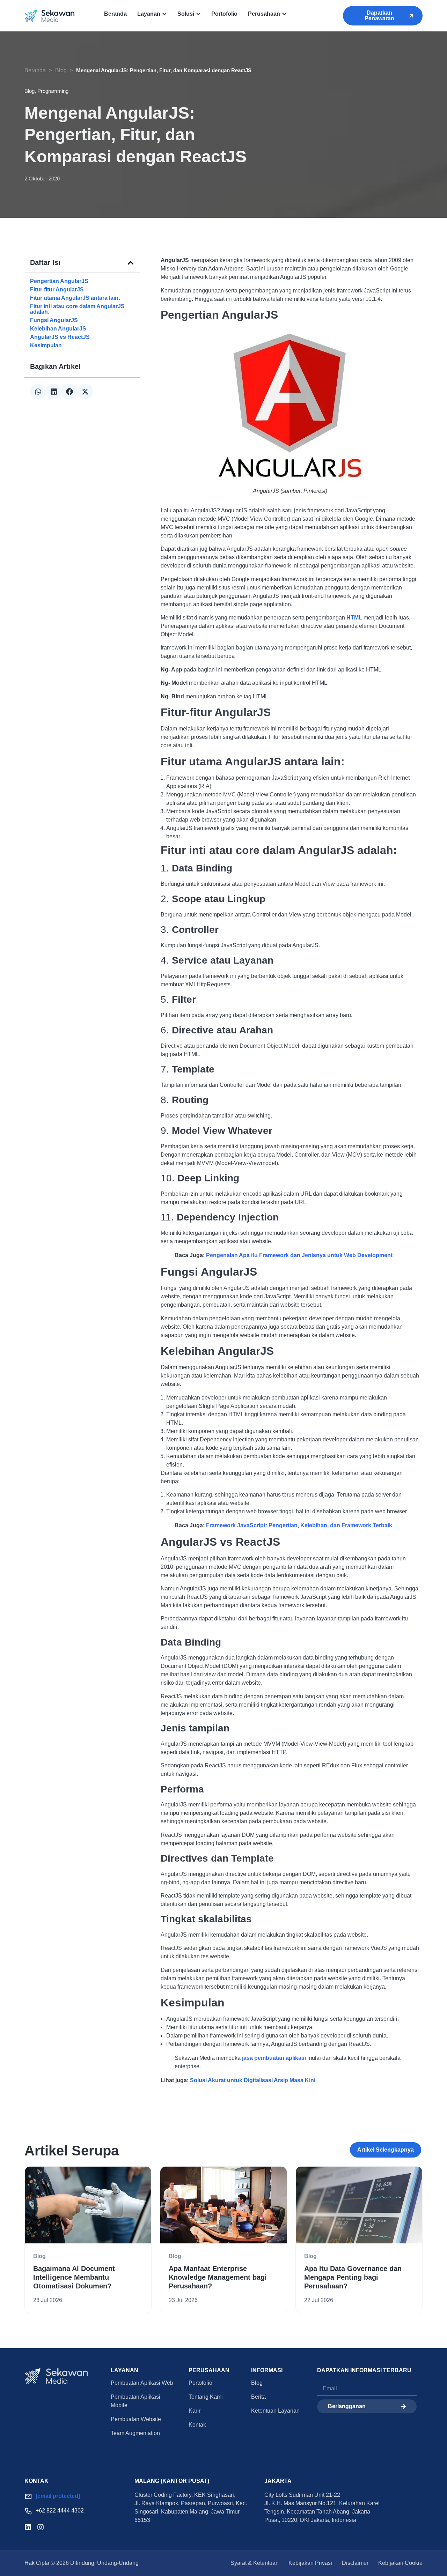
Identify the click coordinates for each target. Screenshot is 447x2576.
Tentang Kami (206, 2397)
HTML (354, 618)
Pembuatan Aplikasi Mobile (135, 2401)
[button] (131, 263)
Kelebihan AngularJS (58, 329)
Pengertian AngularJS (59, 281)
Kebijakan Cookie (400, 2563)
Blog (61, 70)
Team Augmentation (135, 2433)
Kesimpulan (46, 346)
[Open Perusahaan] (284, 14)
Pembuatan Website (136, 2419)
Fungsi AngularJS (54, 320)
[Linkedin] (28, 2527)
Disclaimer (355, 2563)
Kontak (197, 2425)
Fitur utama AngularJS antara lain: (75, 298)
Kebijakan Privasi (310, 2563)
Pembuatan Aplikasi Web (142, 2383)
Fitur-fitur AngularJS (57, 290)
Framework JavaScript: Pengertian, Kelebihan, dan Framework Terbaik (300, 1525)
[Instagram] (41, 2527)
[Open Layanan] (164, 14)
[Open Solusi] (198, 14)
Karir (195, 2411)
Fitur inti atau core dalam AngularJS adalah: (77, 309)
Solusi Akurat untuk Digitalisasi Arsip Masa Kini (252, 2080)
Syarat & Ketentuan (255, 2563)
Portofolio (200, 2383)
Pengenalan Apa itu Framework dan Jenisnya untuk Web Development (299, 1255)
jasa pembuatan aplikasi (274, 2058)
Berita (258, 2397)
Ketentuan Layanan (275, 2411)
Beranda (35, 70)
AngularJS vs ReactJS (60, 337)
